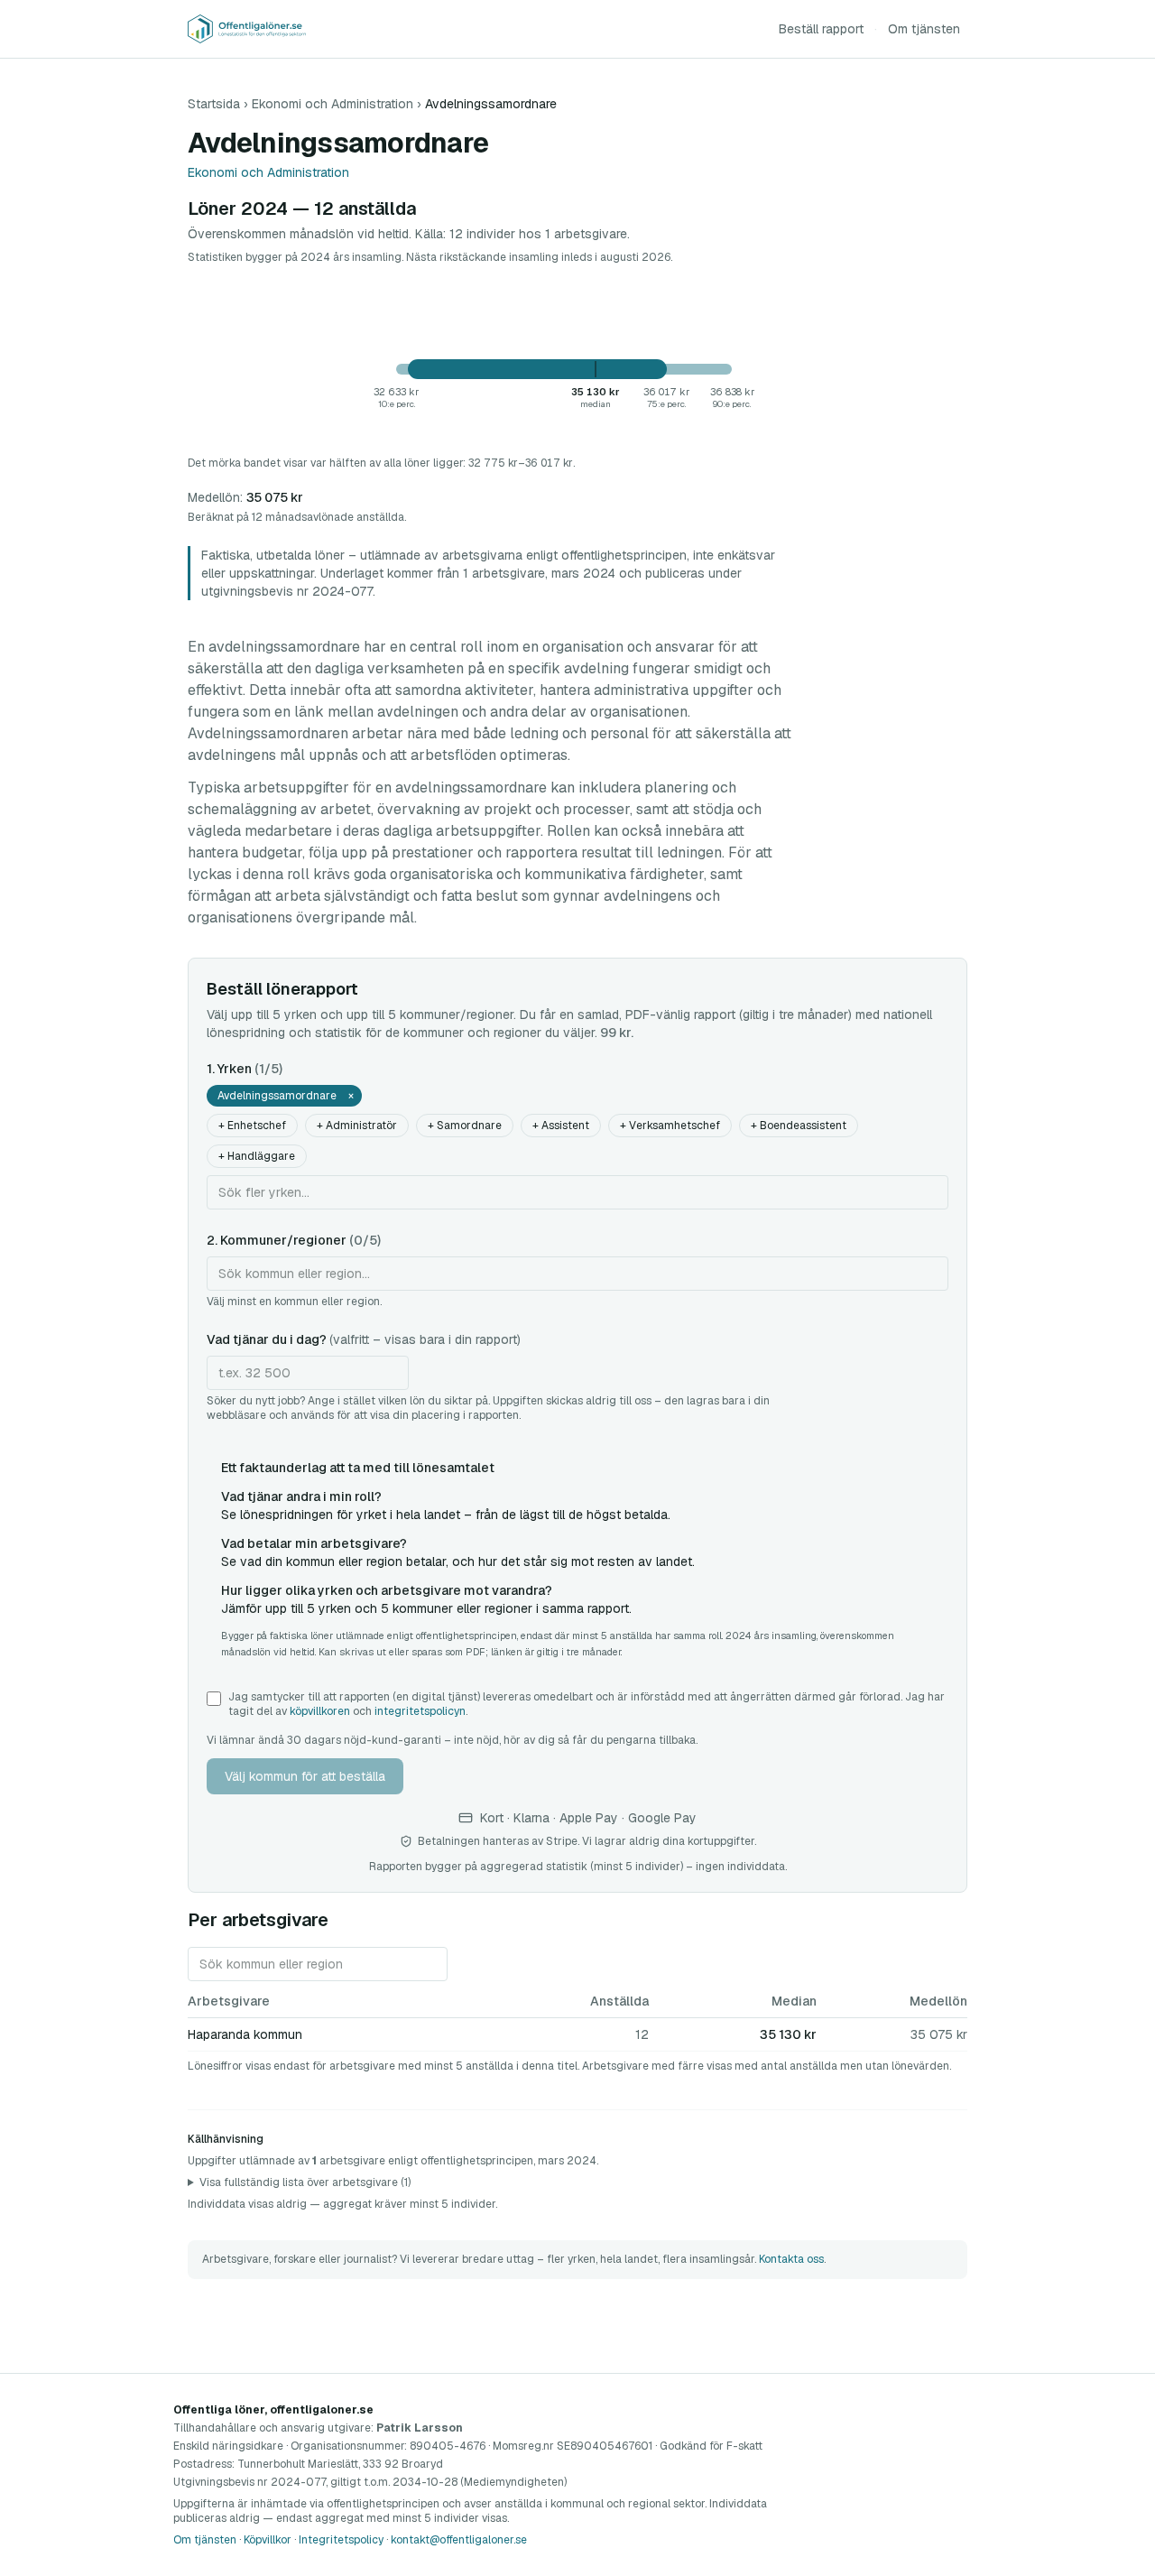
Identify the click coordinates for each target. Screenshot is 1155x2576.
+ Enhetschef (252, 1126)
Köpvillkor (268, 2540)
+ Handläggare (257, 1156)
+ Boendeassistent (799, 1126)
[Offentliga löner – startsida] (247, 29)
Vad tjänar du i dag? (364, 1339)
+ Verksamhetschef (670, 1126)
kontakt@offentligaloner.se (459, 2540)
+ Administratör (357, 1126)
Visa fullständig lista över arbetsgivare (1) (305, 2182)
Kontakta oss (791, 2259)
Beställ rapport (821, 29)
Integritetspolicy (341, 2540)
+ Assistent (561, 1126)
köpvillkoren (320, 1711)
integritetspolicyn (420, 1711)
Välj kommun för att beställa (305, 1776)
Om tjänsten (924, 29)
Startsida (214, 104)
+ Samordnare (465, 1126)
